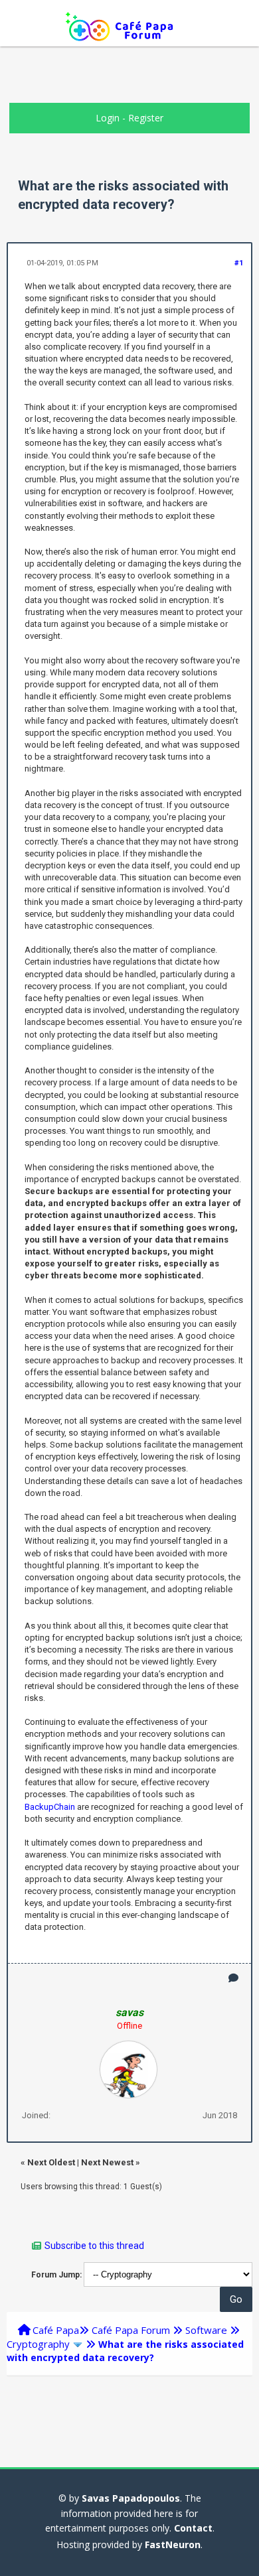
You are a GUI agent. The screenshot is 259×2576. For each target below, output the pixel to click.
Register (146, 118)
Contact (193, 2528)
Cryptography (38, 2344)
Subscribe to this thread (94, 2246)
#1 (239, 263)
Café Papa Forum (131, 2330)
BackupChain (50, 1807)
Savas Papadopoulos (131, 2498)
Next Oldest (51, 2162)
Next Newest (107, 2162)
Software (206, 2330)
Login (108, 118)
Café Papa (56, 2330)
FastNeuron (173, 2544)
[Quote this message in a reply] (233, 1978)
